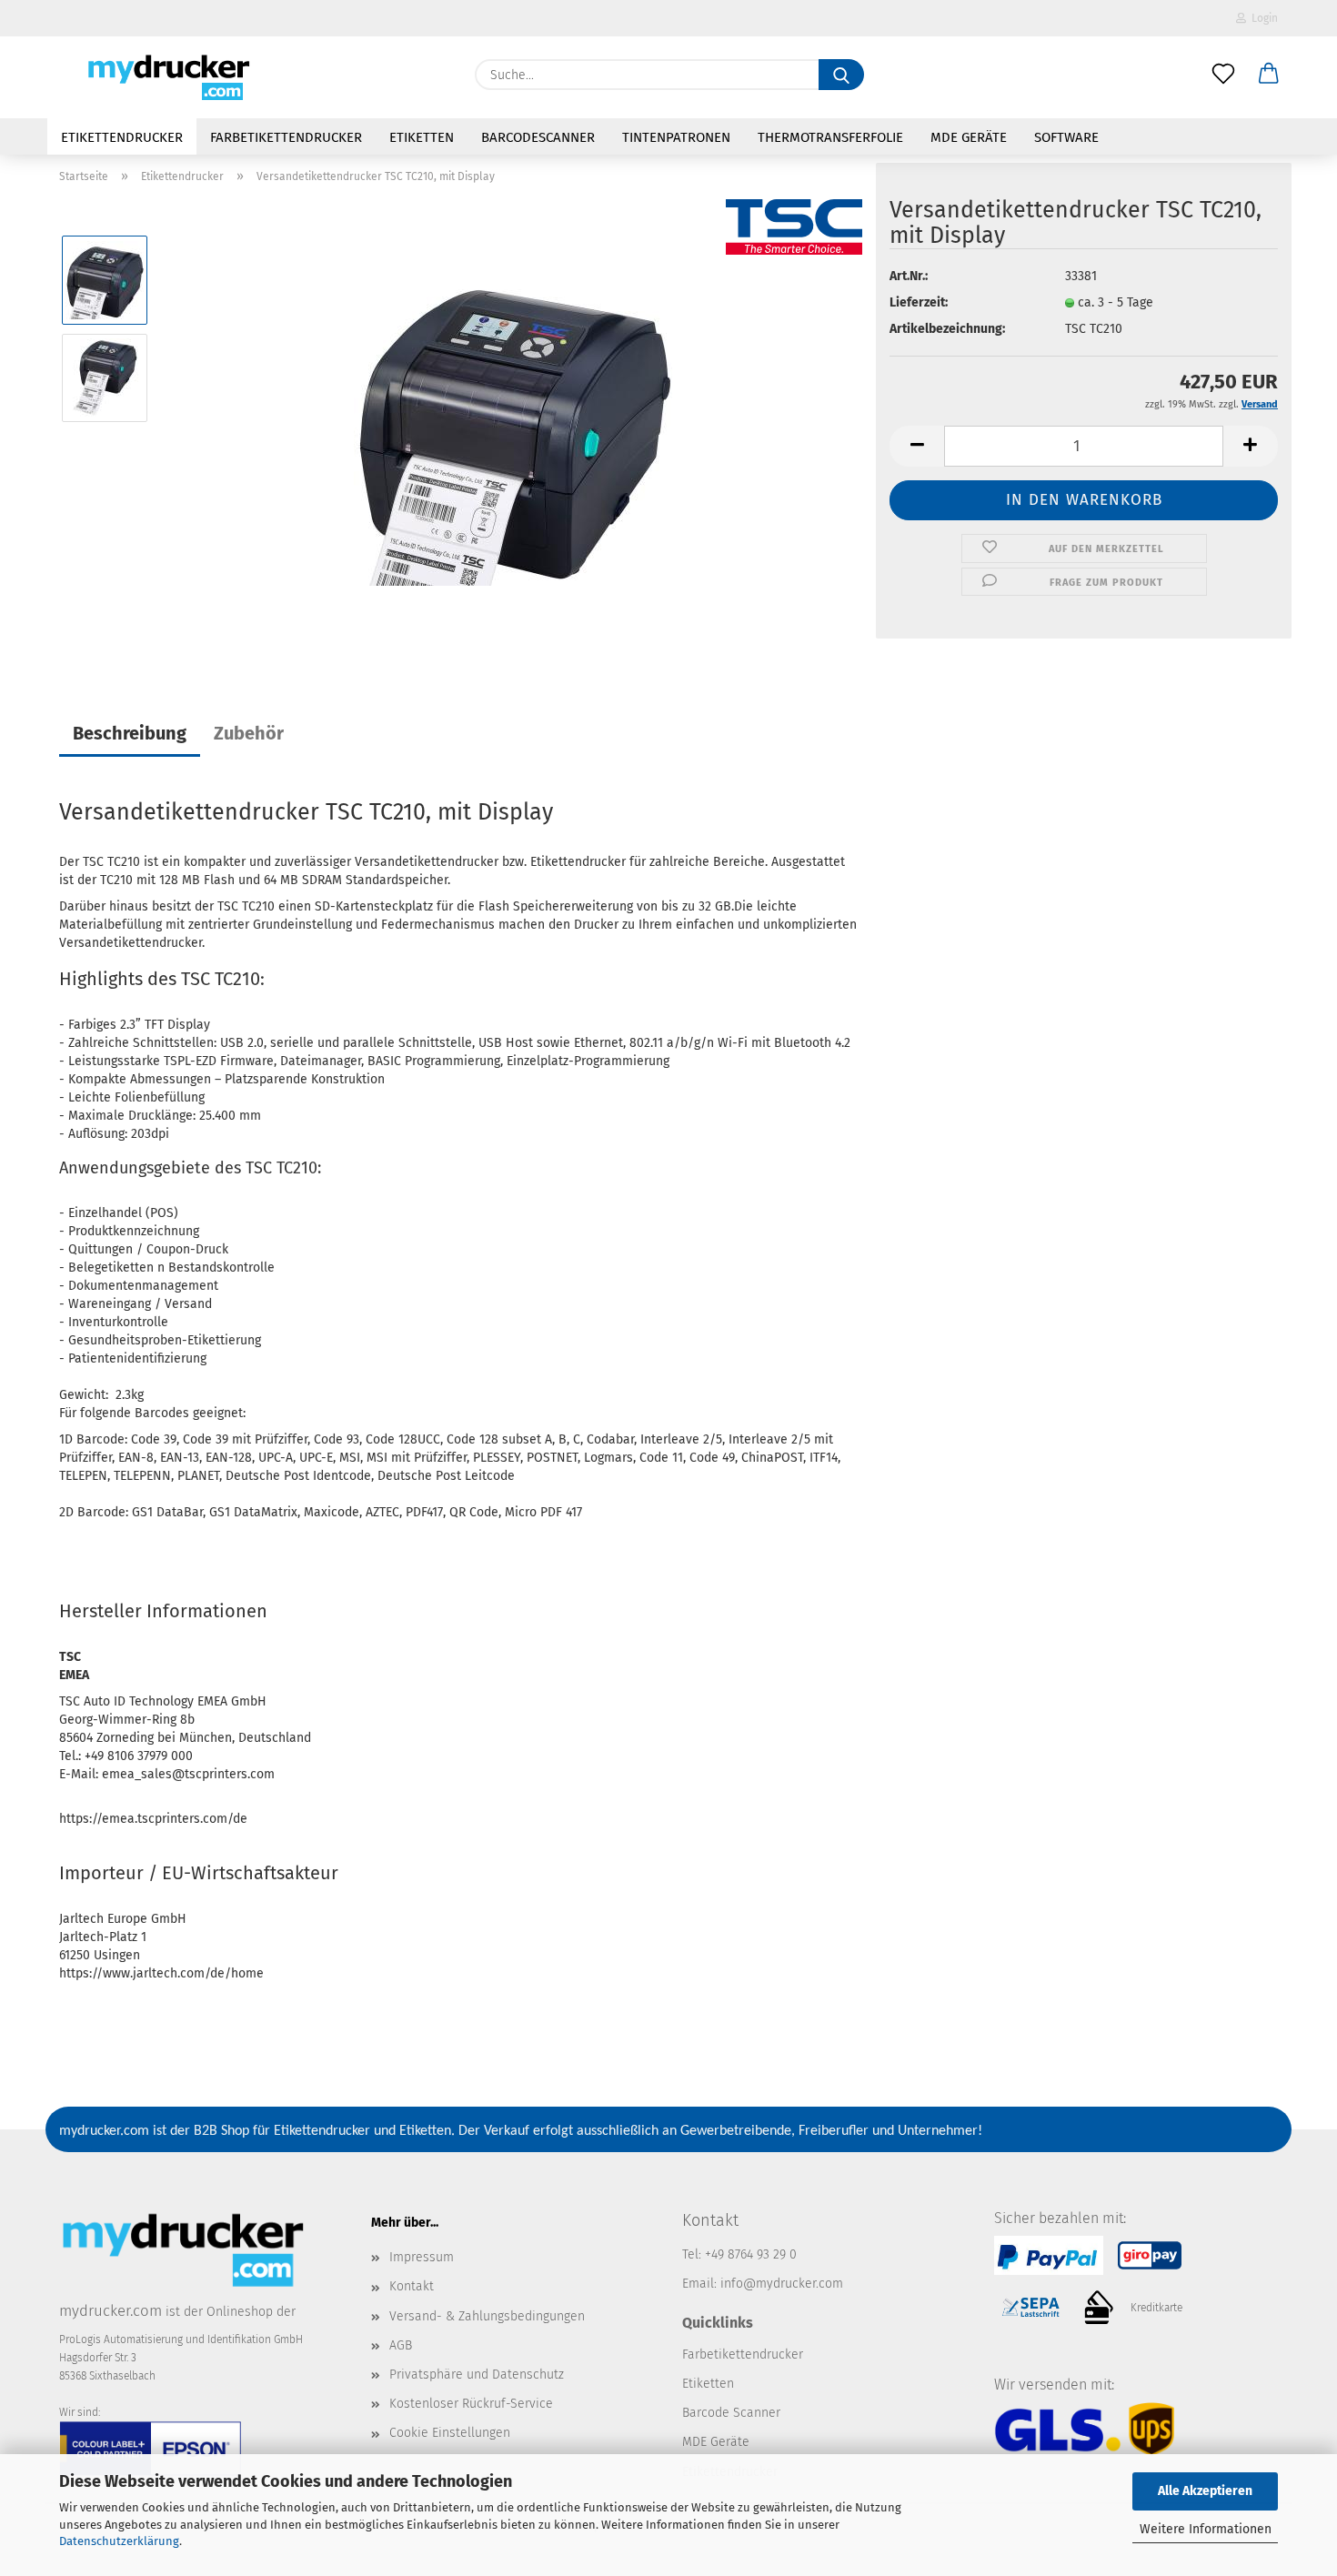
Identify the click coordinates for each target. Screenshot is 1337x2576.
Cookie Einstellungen (450, 2433)
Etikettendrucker (122, 137)
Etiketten (422, 137)
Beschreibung (130, 733)
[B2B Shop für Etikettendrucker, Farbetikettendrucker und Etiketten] (165, 77)
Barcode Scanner (731, 2413)
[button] (1269, 75)
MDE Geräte (969, 137)
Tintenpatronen (676, 137)
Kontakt (412, 2286)
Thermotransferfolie (830, 137)
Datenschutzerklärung (119, 2541)
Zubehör (249, 733)
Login (1262, 18)
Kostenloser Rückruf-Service (471, 2404)
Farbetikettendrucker (286, 137)
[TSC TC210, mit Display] (513, 426)
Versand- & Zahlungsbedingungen (487, 2316)
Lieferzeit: (919, 302)
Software (1066, 137)
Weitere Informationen (1206, 2529)
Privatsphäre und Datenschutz (477, 2375)
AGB (401, 2345)
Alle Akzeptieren (1205, 2491)
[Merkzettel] (1223, 75)
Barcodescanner (538, 137)
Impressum (422, 2257)
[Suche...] (841, 75)
